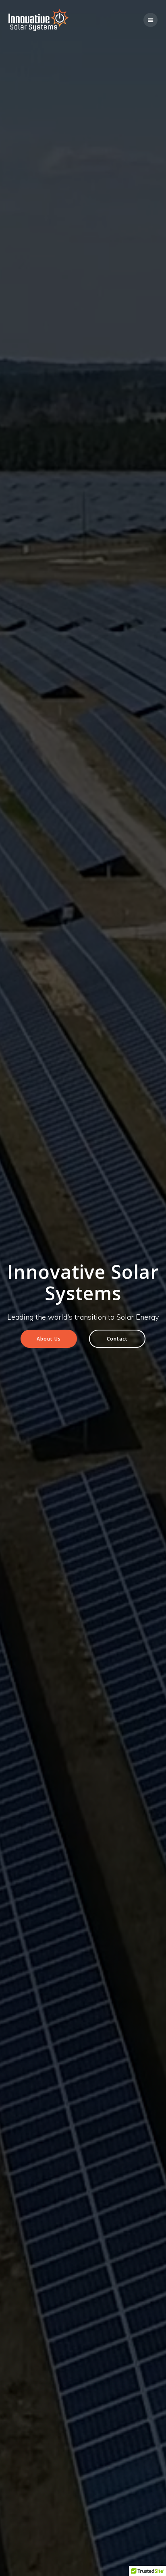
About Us (49, 1339)
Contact (117, 1339)
